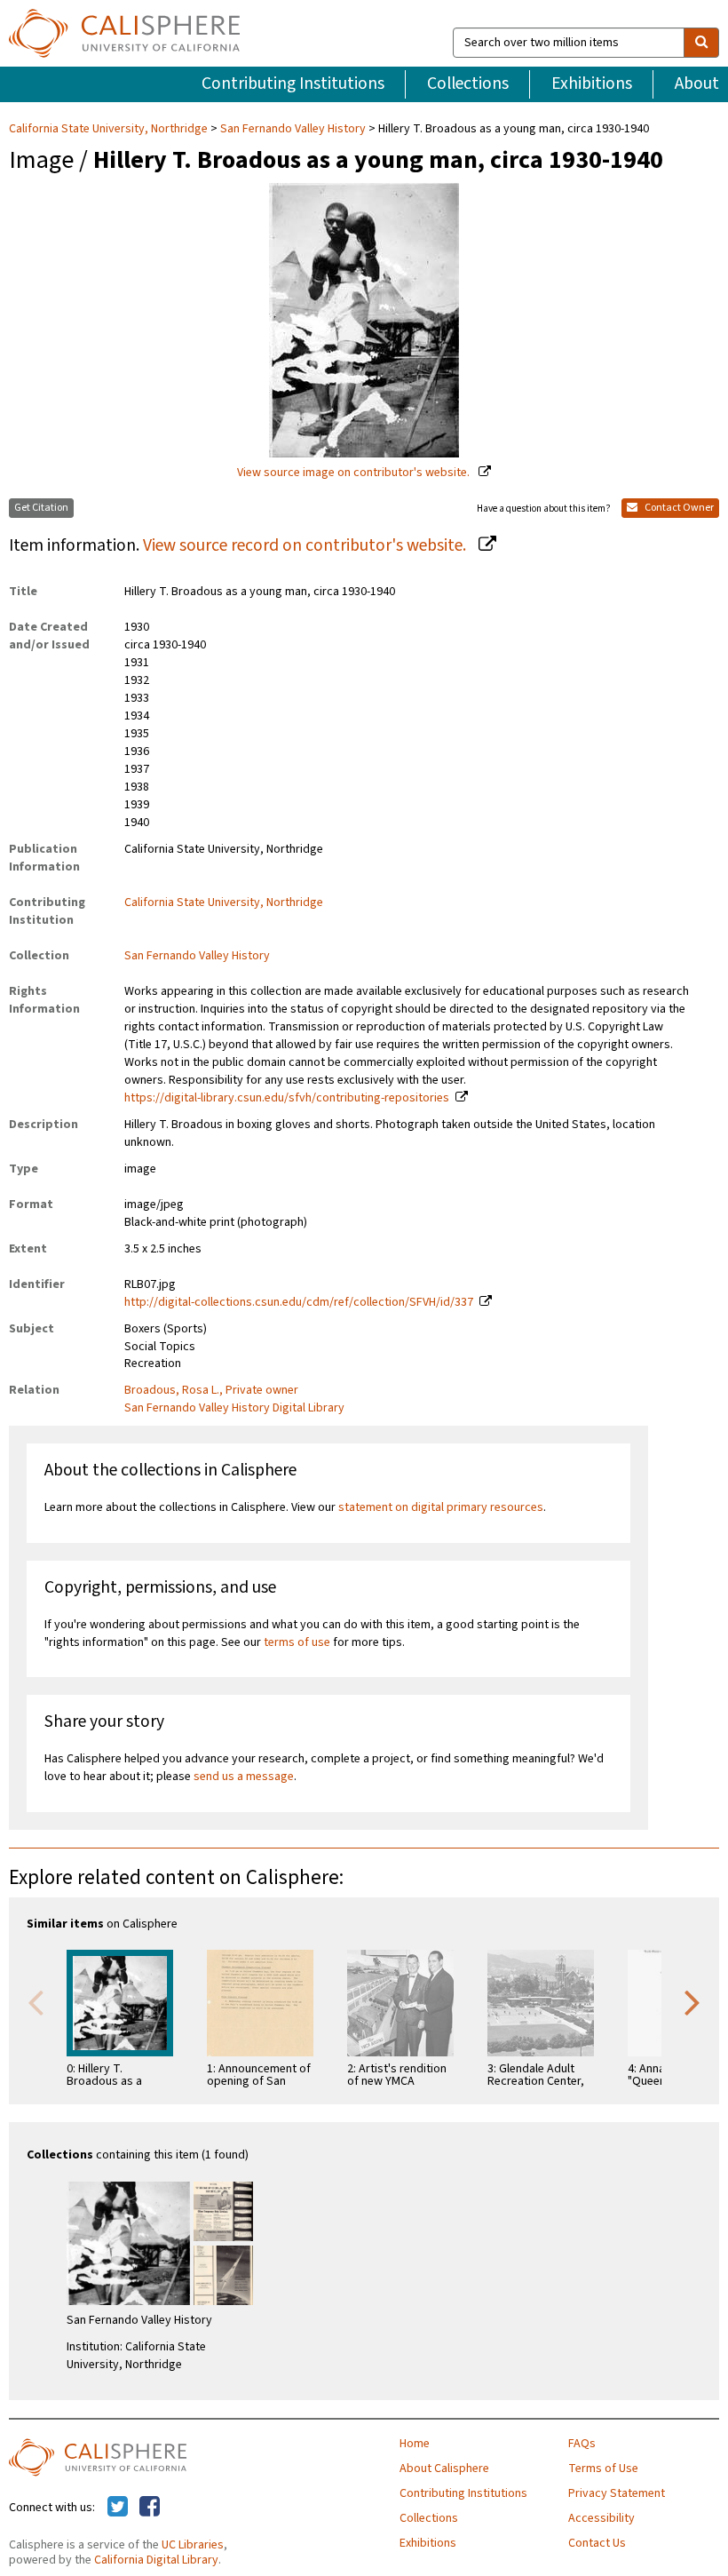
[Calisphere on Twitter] (118, 2508)
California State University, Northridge (110, 129)
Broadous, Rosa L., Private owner (211, 1390)
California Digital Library (156, 2560)
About (697, 83)
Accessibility (601, 2518)
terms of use (297, 1642)
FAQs (582, 2444)
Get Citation (41, 508)
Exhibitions (592, 83)
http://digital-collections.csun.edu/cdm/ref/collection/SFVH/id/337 (299, 1302)
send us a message (244, 1777)
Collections (468, 83)
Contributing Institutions (293, 83)
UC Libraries (193, 2545)
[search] (701, 43)
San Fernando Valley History (293, 129)
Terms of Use (603, 2469)
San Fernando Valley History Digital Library (234, 1408)
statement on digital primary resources (441, 1507)
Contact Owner (678, 508)
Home (415, 2444)
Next (692, 2001)
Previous (36, 2001)
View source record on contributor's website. (306, 545)
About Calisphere (444, 2469)
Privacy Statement (617, 2493)
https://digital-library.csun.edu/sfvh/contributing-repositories (287, 1098)
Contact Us (597, 2543)
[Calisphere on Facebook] (150, 2508)
